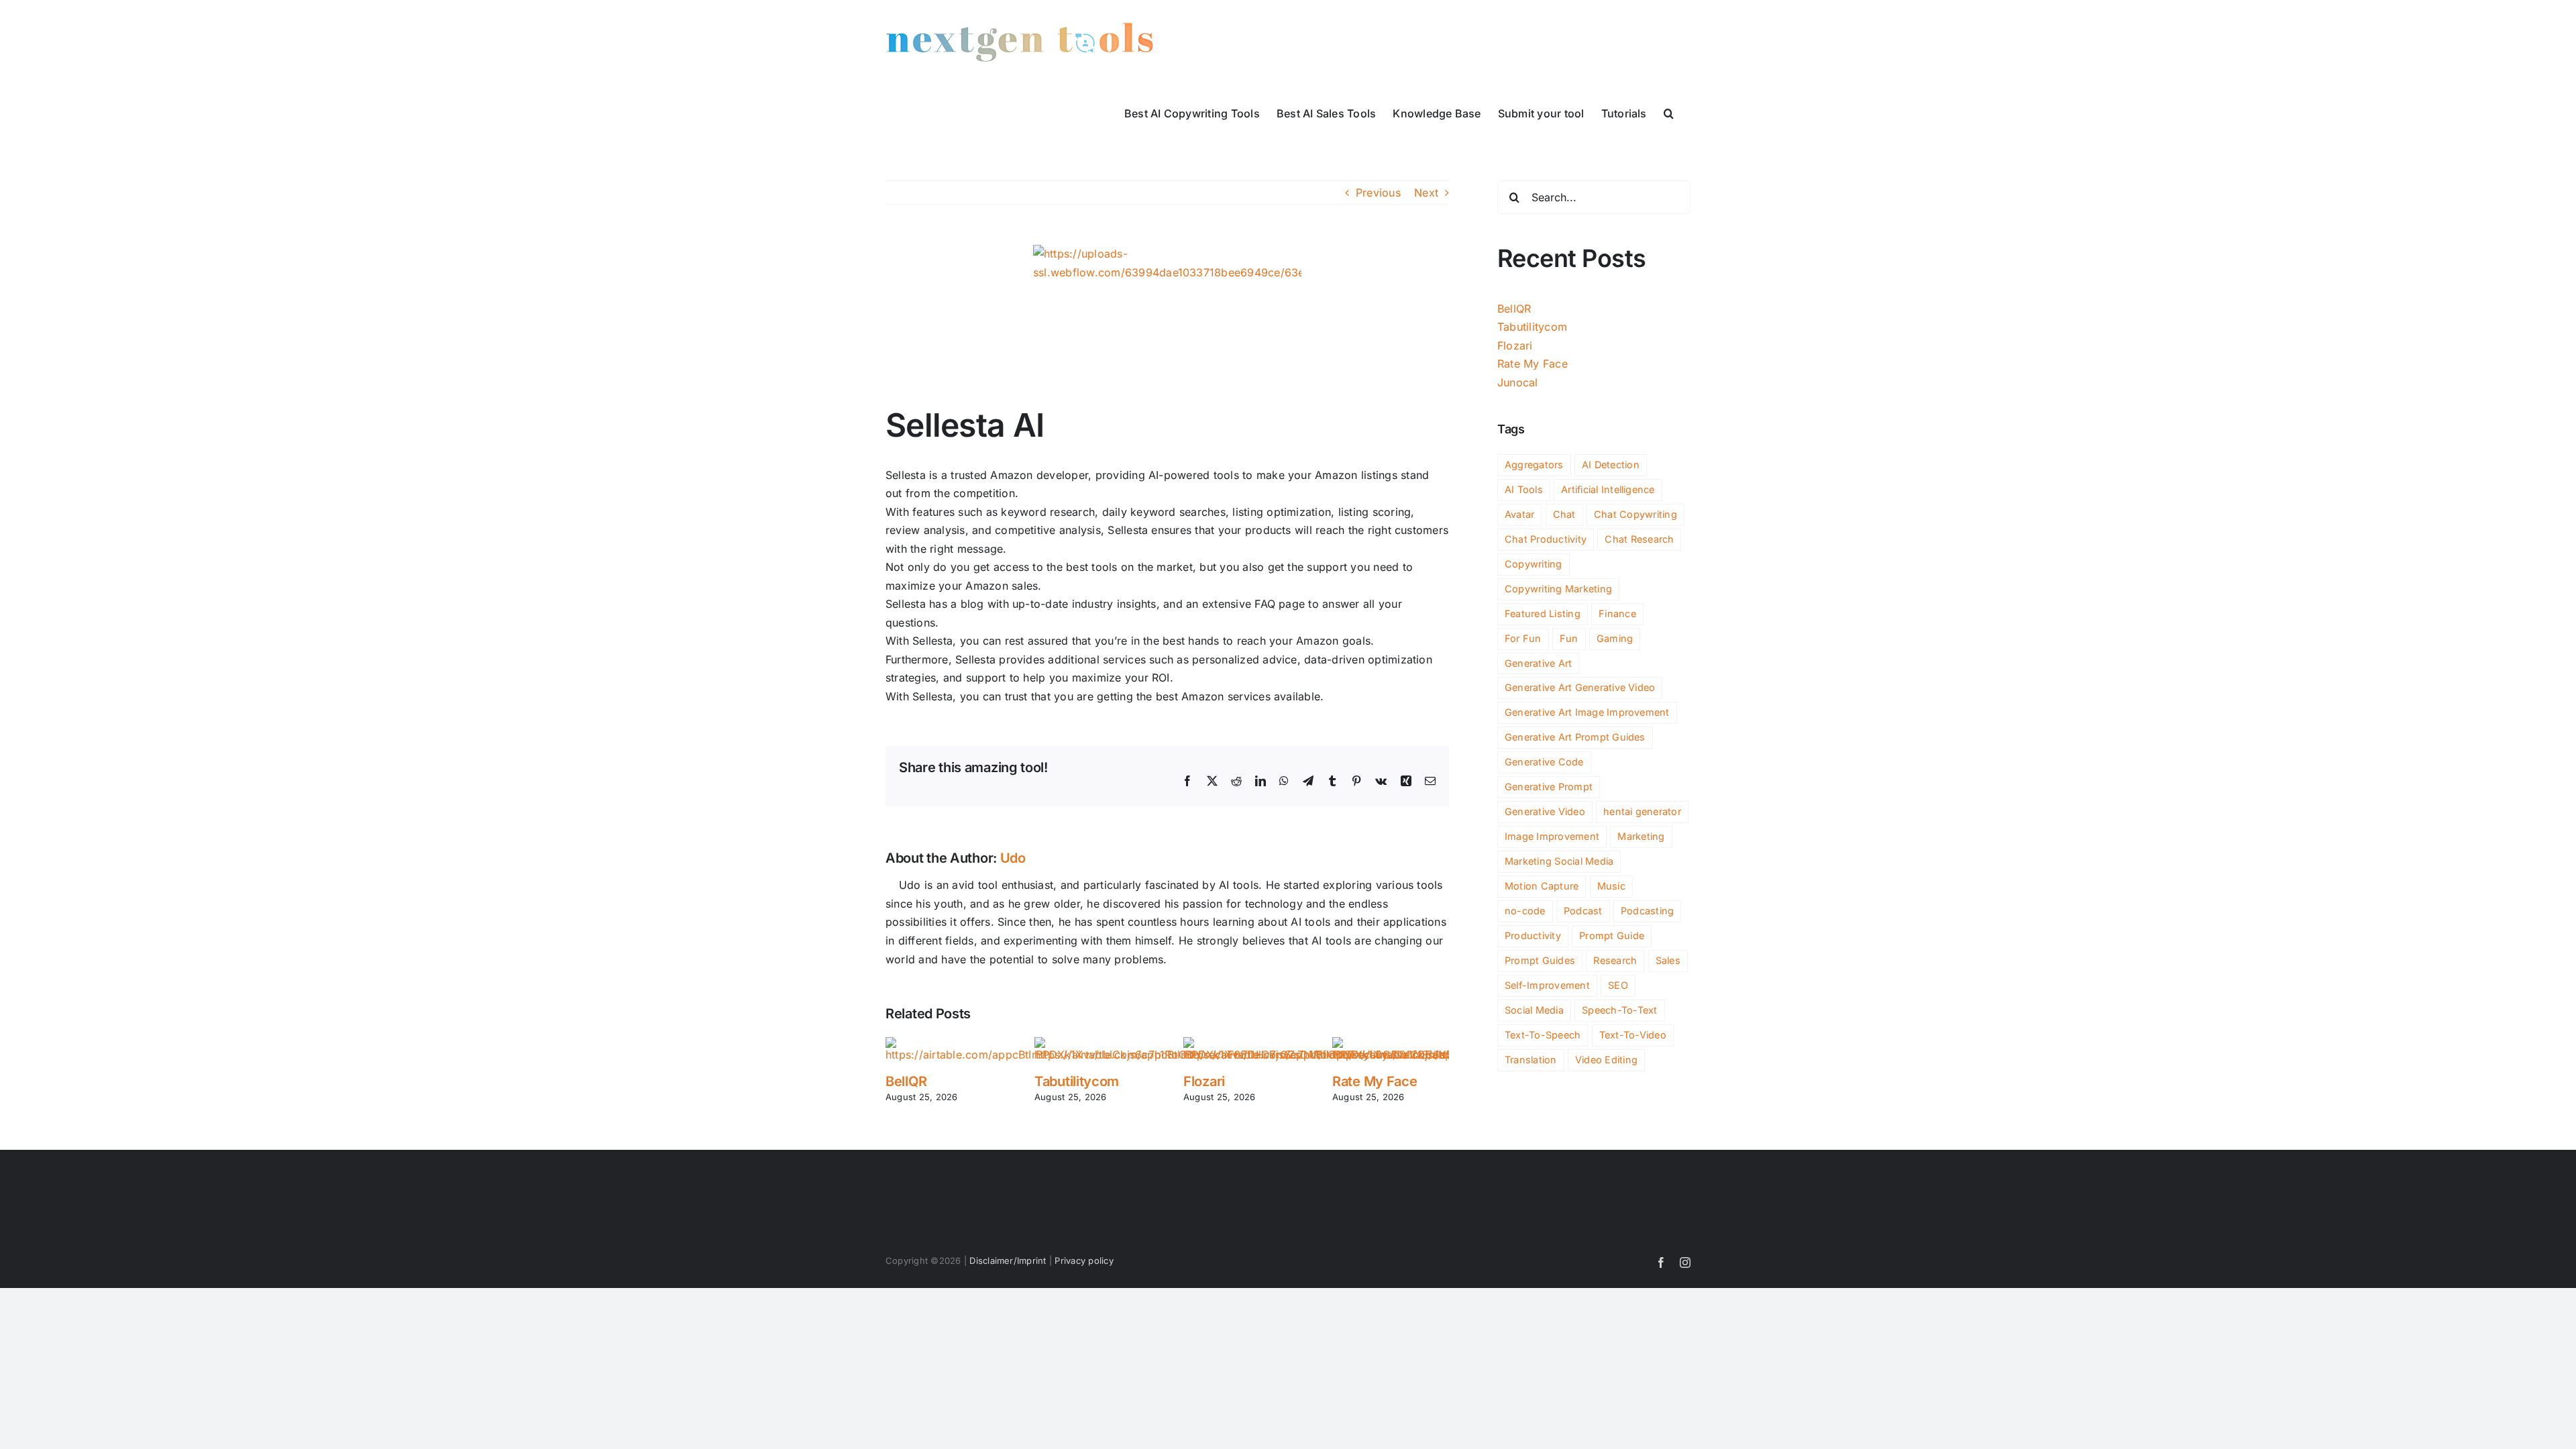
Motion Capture (1542, 886)
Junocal (1518, 382)
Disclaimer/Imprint (1008, 1260)
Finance (1617, 613)
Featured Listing (1543, 613)
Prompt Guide (1612, 935)
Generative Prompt (1549, 787)
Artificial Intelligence (1608, 489)
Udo (1013, 858)
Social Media (1534, 1010)
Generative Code (1544, 762)
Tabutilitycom (1077, 1081)
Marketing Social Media (1559, 861)
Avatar (1519, 514)
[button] (1669, 112)
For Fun (1523, 638)
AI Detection (1611, 465)
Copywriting (1534, 564)
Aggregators (1534, 465)
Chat (1564, 514)
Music (1611, 886)
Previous (1378, 193)
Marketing (1641, 836)
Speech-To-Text (1619, 1010)
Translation (1531, 1060)
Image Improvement (1552, 836)
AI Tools (1524, 489)
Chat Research (1639, 539)
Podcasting (1647, 911)
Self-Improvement (1547, 985)
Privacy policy (1084, 1260)
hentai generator (1642, 811)
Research (1615, 960)
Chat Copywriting (1635, 514)
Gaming (1615, 638)
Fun (1569, 638)
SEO (1618, 985)
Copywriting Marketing (1558, 589)
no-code (1525, 911)
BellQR (906, 1081)
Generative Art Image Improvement (1587, 712)
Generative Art (1538, 663)
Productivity (1533, 935)
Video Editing (1606, 1060)
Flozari (1204, 1081)
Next (1426, 193)
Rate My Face (1375, 1081)
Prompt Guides (1540, 960)
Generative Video (1545, 811)
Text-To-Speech (1543, 1035)
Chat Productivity (1546, 539)
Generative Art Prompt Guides (1575, 737)
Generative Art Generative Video (1580, 687)
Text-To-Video (1633, 1035)
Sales (1668, 960)
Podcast (1583, 911)
